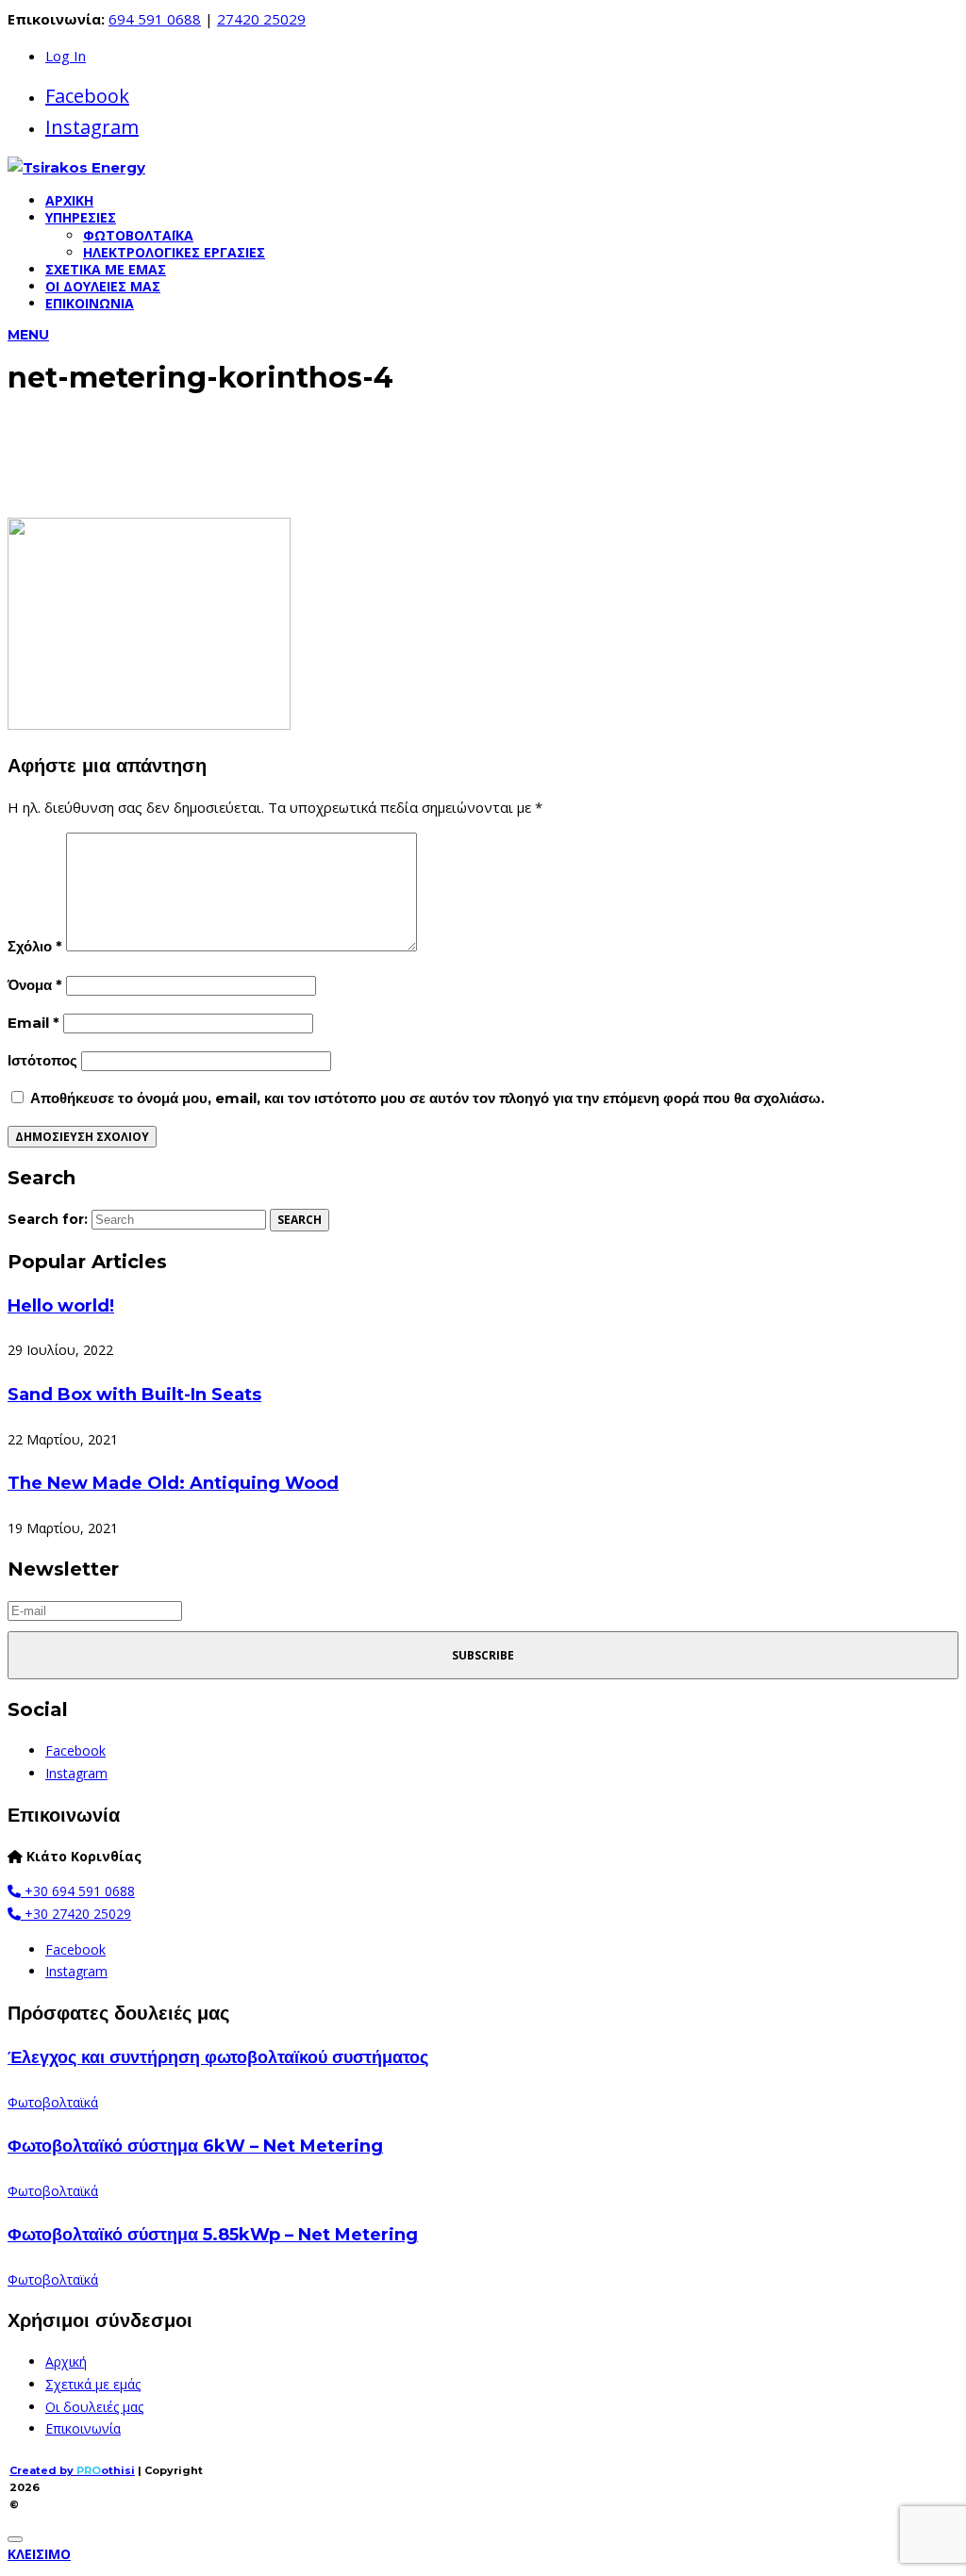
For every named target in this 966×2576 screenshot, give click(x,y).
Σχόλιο (35, 946)
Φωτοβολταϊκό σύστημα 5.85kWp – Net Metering (213, 2235)
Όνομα (35, 985)
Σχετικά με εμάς (106, 269)
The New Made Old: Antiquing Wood (173, 1483)
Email (33, 1023)
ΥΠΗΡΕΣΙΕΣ (81, 217)
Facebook (87, 96)
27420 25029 (261, 19)
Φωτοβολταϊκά (138, 235)
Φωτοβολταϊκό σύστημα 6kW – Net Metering (195, 2146)
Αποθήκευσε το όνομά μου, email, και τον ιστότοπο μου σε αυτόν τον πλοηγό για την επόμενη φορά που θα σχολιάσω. (427, 1098)
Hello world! (61, 1306)
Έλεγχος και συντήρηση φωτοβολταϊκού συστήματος (218, 2057)
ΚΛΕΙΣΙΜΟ (39, 2554)
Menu (28, 335)
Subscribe (483, 1655)
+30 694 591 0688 (78, 1891)
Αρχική (69, 200)
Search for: (48, 1219)
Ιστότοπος (42, 1060)
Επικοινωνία (90, 303)
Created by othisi (72, 2470)
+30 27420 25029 (76, 1914)
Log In (66, 56)
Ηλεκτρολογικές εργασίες (174, 252)
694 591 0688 (155, 19)
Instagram (92, 127)
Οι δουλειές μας (103, 286)
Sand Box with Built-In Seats (134, 1395)
